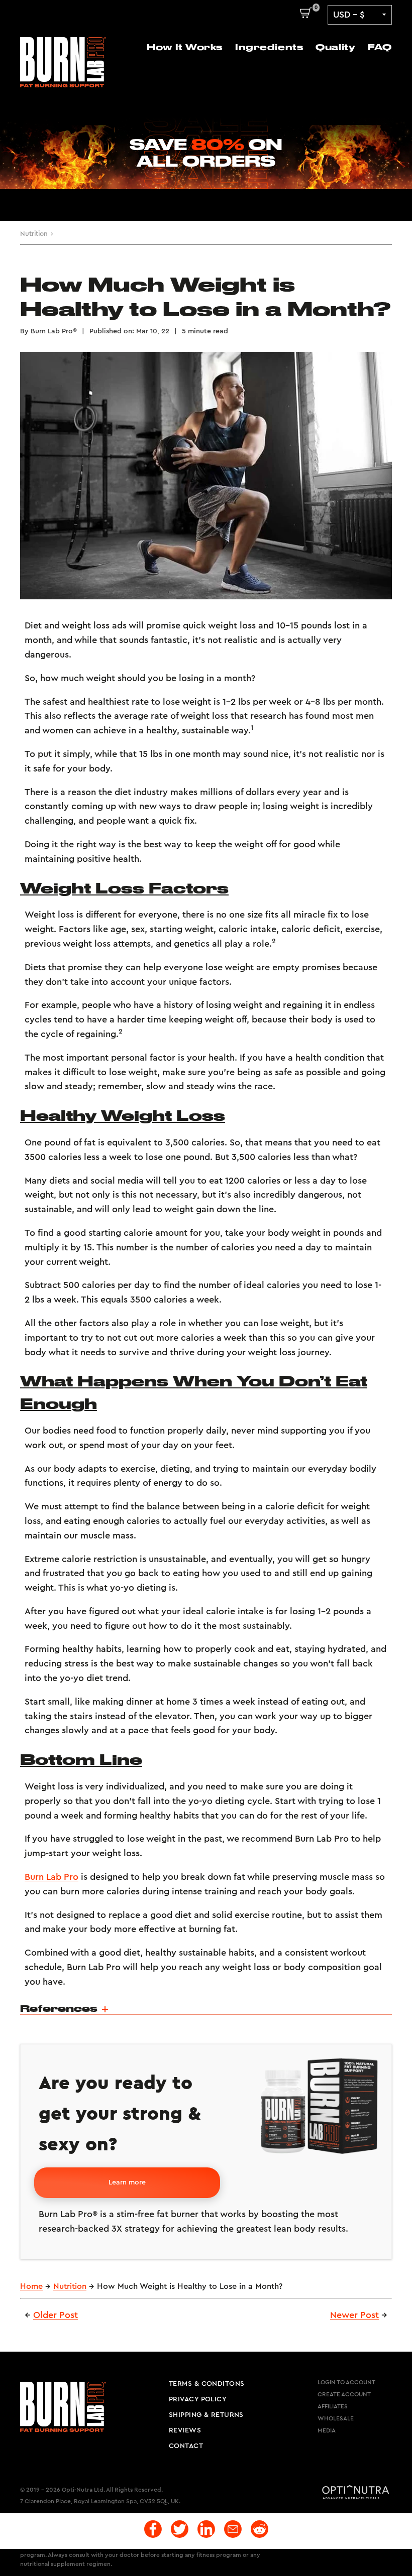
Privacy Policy (198, 2399)
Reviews (185, 2430)
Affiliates (333, 2406)
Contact (186, 2446)
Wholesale (336, 2418)
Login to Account (346, 2382)
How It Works (185, 47)
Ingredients (269, 47)
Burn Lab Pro (51, 1877)
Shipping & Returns (206, 2415)
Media (327, 2430)
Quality (335, 47)
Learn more (127, 2182)
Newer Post (354, 2315)
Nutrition (34, 234)
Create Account (344, 2394)
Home (31, 2286)
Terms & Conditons (207, 2384)
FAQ (380, 47)
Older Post (56, 2315)
